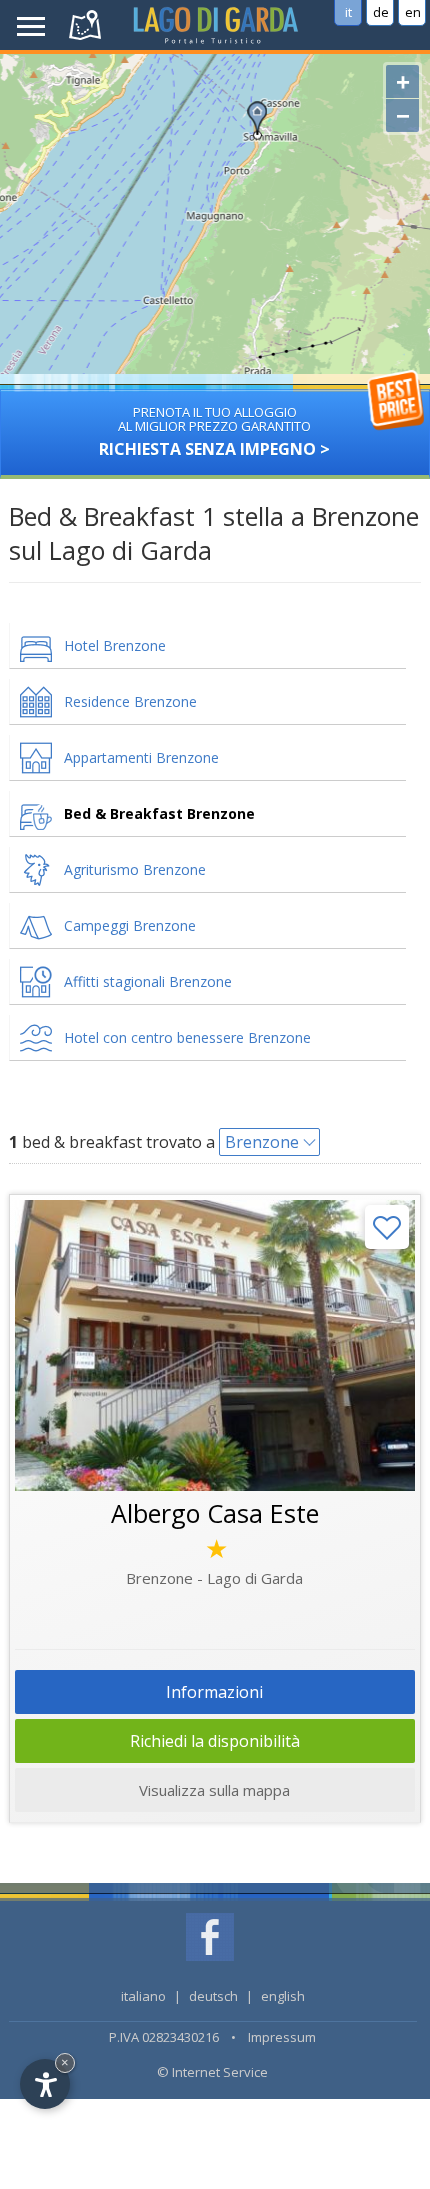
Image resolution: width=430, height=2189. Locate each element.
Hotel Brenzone (115, 645)
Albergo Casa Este (215, 1513)
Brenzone (262, 1142)
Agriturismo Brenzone (135, 869)
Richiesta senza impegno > (214, 431)
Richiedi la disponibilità (215, 1741)
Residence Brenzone (130, 701)
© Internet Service (212, 2072)
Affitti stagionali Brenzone (148, 981)
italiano (143, 1996)
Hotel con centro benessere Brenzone (187, 1037)
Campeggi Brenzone (130, 925)
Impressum (282, 2037)
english (283, 1996)
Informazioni (214, 1692)
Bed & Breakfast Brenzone (159, 813)
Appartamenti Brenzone (141, 757)
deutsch (213, 1996)
